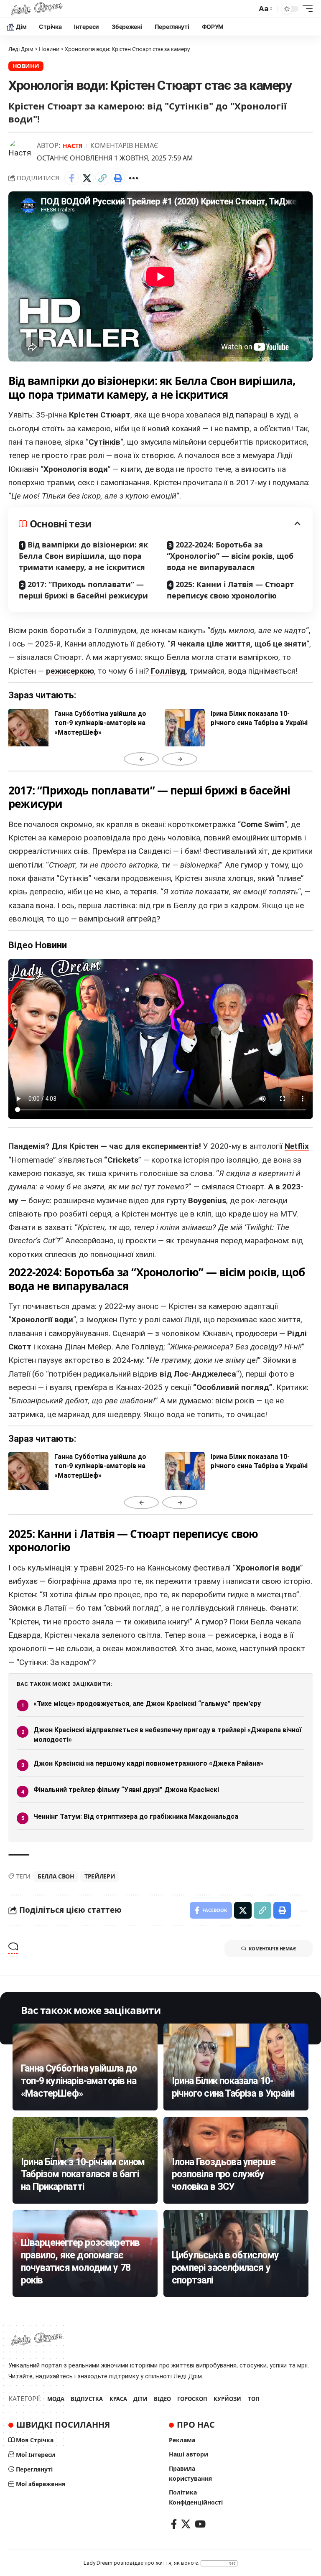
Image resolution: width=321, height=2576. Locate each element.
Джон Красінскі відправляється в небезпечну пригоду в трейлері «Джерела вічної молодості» (167, 1735)
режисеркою (70, 671)
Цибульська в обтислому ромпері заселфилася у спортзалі (225, 2268)
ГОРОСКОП (192, 2399)
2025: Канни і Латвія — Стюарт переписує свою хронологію (230, 590)
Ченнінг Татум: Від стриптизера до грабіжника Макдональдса (136, 1816)
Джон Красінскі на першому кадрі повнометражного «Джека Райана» (148, 1763)
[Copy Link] (102, 178)
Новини (26, 66)
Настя (73, 146)
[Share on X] (87, 178)
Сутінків (104, 442)
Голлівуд (167, 671)
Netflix (297, 1146)
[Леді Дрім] (37, 9)
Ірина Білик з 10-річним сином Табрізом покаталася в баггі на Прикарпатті (83, 2175)
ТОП (254, 2399)
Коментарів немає (124, 145)
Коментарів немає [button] (272, 1949)
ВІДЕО (162, 2399)
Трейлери (100, 1876)
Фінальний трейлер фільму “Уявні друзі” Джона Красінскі (126, 1790)
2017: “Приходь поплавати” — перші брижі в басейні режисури (83, 590)
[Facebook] (174, 2524)
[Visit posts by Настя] (21, 152)
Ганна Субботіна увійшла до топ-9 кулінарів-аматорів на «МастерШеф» (79, 2081)
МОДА (56, 2399)
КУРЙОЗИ (227, 2399)
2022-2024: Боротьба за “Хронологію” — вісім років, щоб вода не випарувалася (230, 556)
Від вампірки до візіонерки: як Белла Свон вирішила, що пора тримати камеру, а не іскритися (83, 556)
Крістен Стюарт (100, 415)
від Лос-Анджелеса (197, 1374)
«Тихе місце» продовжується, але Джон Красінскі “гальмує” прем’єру (147, 1704)
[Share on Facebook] (71, 178)
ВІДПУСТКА (87, 2399)
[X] (186, 2524)
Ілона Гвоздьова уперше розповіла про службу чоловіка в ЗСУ (224, 2175)
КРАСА (118, 2399)
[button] (265, 9)
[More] (133, 178)
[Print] (118, 178)
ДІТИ (140, 2399)
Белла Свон (56, 1876)
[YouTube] (200, 2524)
